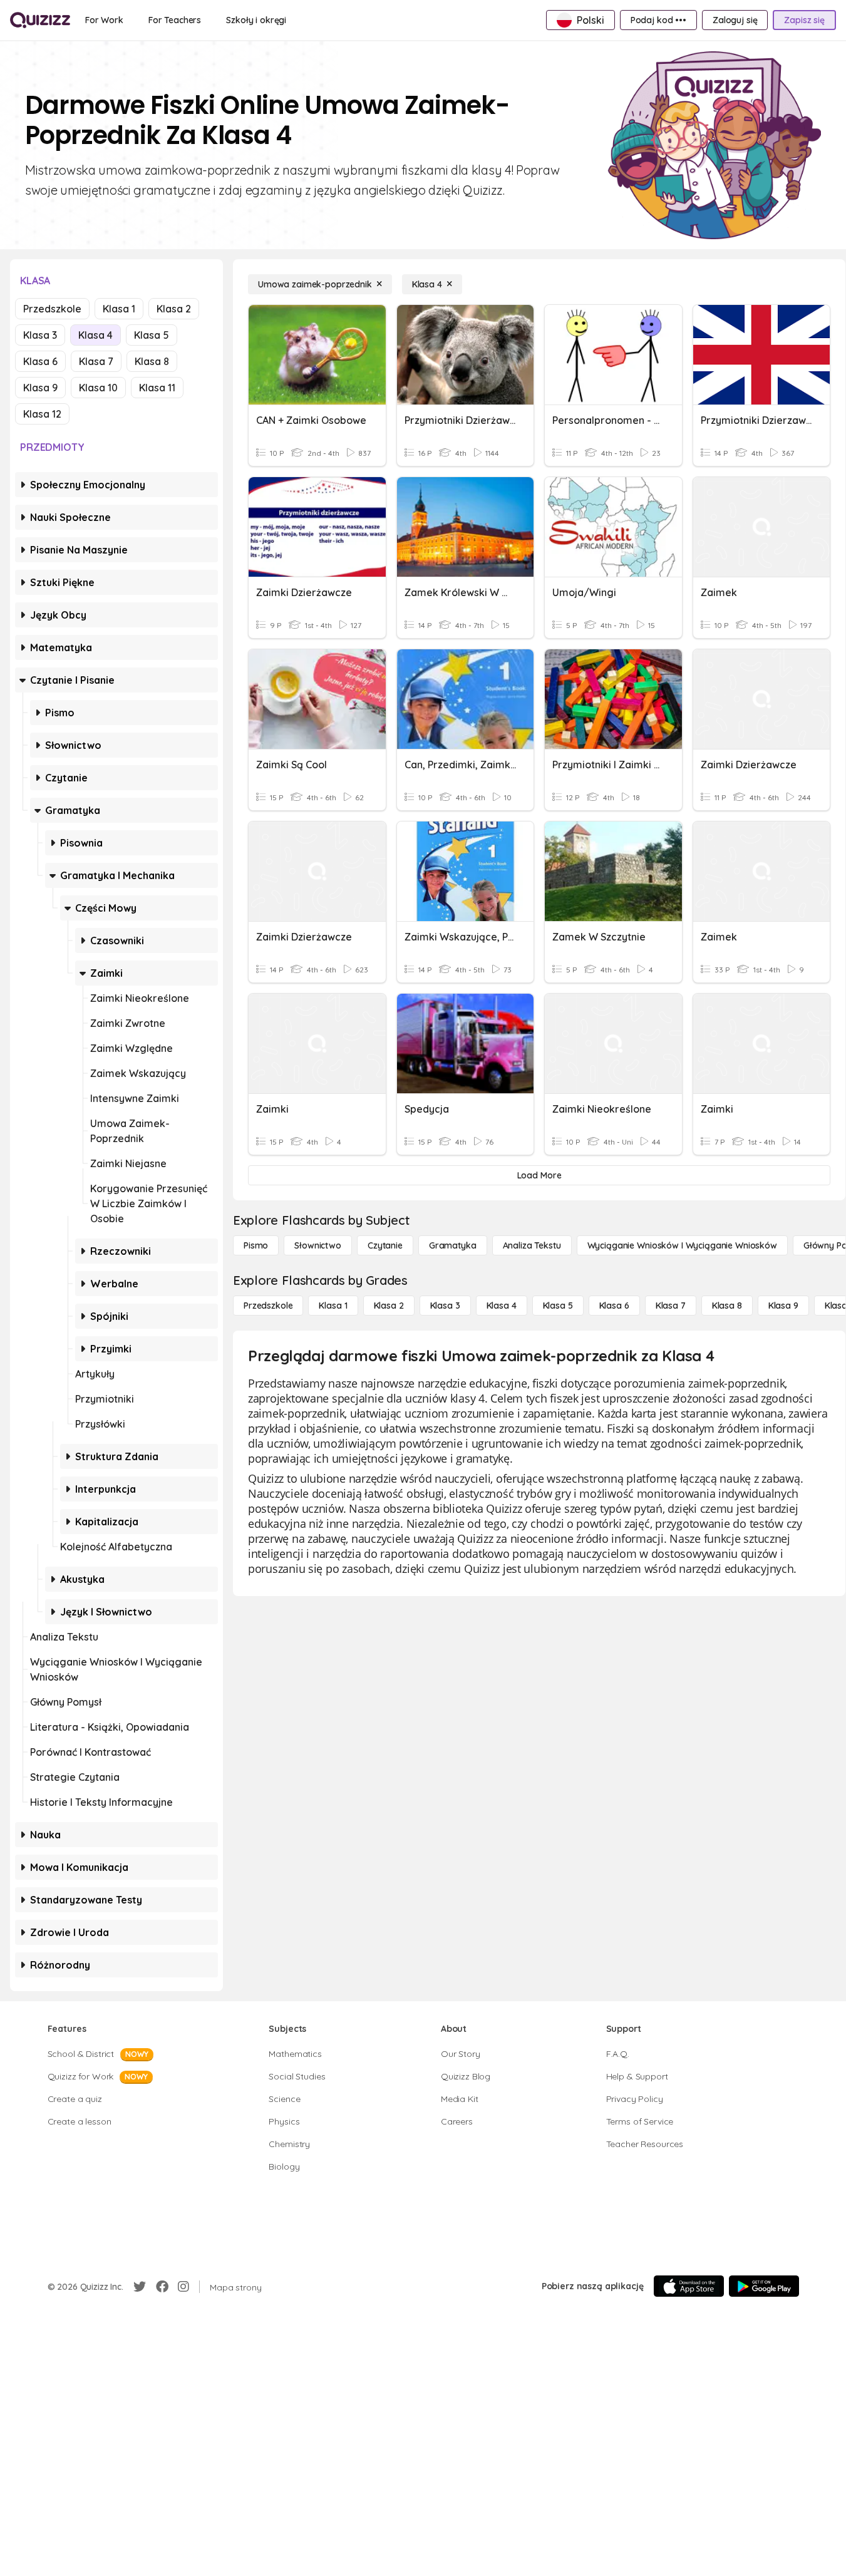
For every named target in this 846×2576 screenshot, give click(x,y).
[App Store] (689, 2286)
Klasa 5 (152, 335)
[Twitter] (140, 2287)
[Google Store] (764, 2286)
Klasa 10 (98, 388)
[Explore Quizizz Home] (40, 20)
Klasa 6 (40, 361)
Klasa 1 (119, 309)
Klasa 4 (95, 335)
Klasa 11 (157, 388)
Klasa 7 (96, 361)
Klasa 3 (40, 335)
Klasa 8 (152, 361)
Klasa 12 (42, 414)
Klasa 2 (174, 309)
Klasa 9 (40, 388)
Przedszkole (52, 309)
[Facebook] (162, 2287)
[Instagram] (183, 2287)
